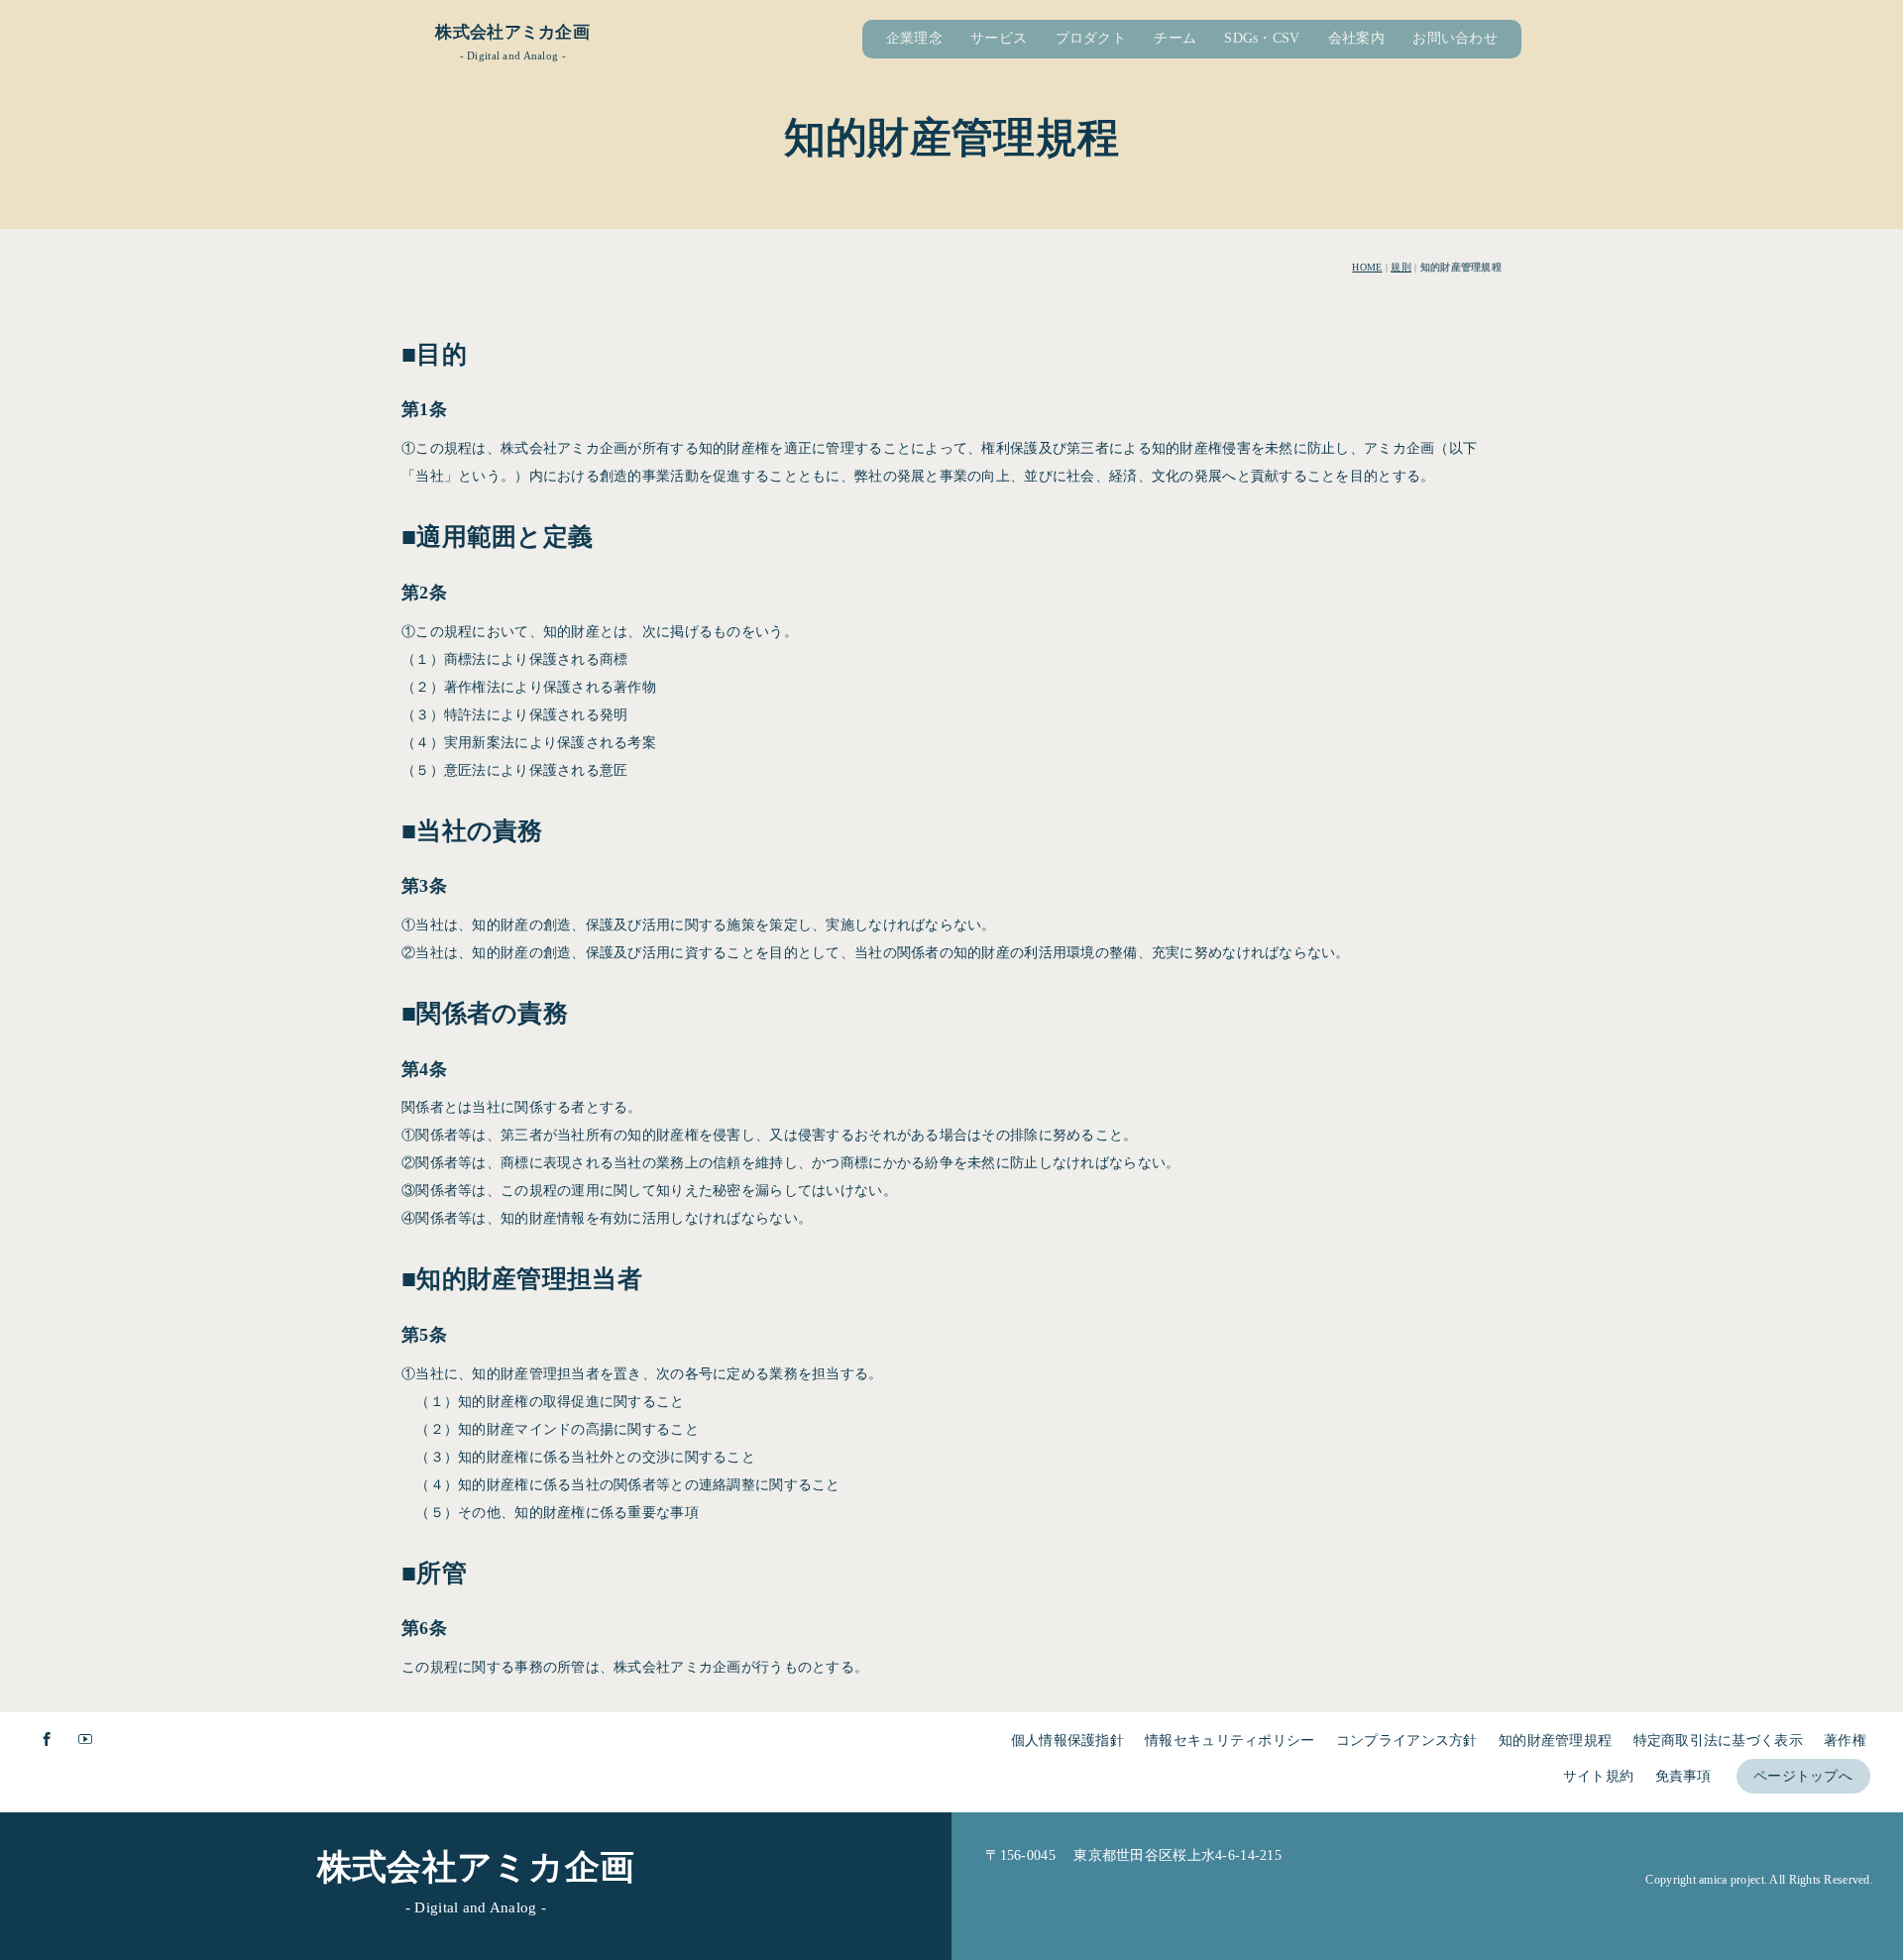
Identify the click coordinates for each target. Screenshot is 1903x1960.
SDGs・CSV (1262, 38)
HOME (1367, 267)
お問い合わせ (1455, 38)
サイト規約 (1598, 1776)
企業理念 (914, 38)
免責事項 (1683, 1776)
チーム (1175, 38)
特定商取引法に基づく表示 (1718, 1741)
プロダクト (1091, 38)
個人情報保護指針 (1067, 1741)
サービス (999, 38)
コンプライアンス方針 (1407, 1741)
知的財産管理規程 (1555, 1741)
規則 (1401, 267)
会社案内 (1356, 38)
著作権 (1845, 1741)
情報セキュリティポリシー (1230, 1741)
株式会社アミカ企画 (512, 32)
